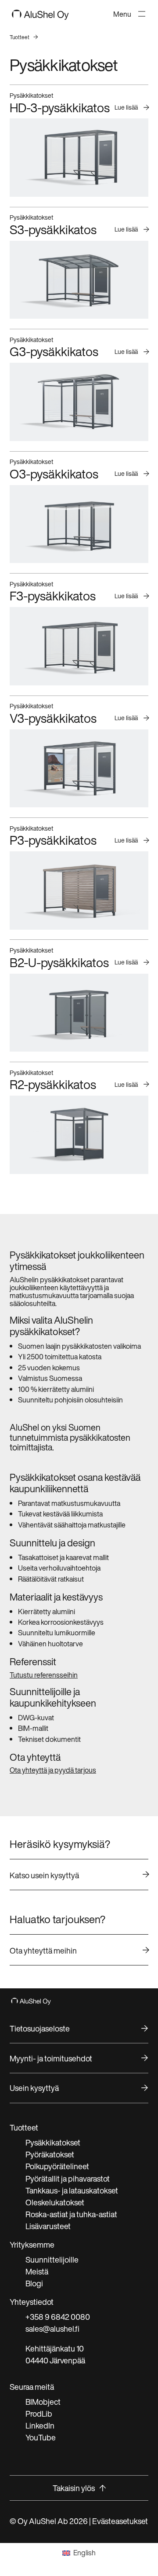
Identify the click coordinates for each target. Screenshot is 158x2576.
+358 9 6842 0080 (58, 2317)
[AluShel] (40, 17)
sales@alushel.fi (52, 2329)
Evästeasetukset (120, 2521)
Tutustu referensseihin (44, 1675)
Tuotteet (20, 37)
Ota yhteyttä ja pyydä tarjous (53, 1770)
